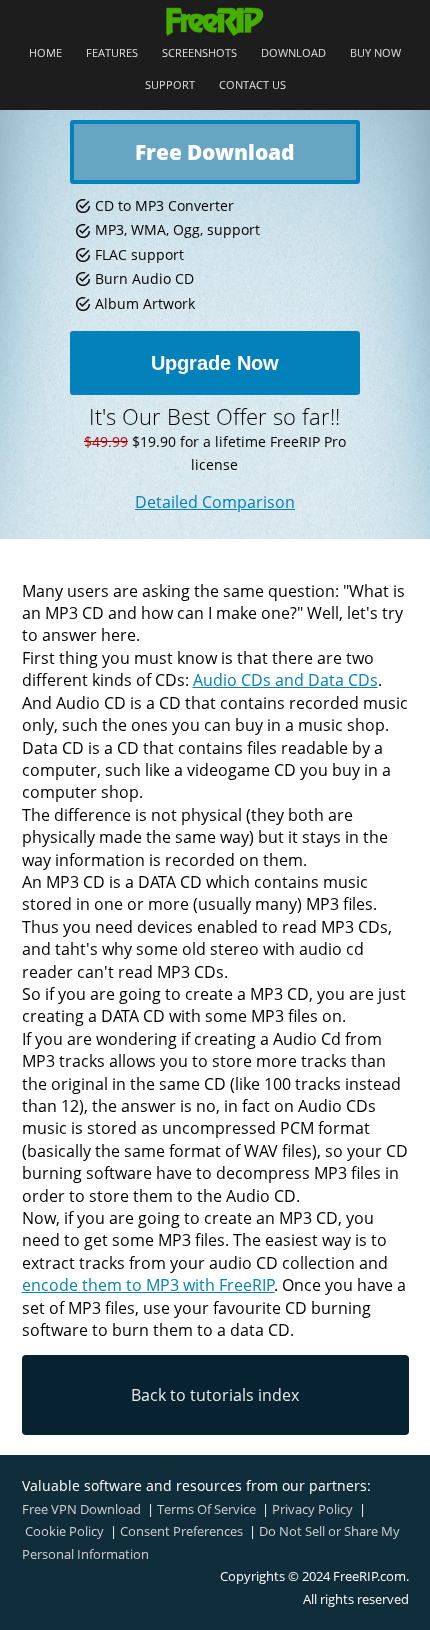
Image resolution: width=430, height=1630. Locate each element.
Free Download (215, 152)
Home (45, 53)
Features (112, 53)
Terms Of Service (206, 1509)
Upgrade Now (215, 363)
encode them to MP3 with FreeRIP (148, 1285)
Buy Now (375, 53)
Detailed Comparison (215, 502)
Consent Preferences (181, 1531)
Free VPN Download (81, 1509)
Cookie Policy (64, 1531)
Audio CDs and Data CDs (285, 680)
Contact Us (252, 85)
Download (293, 53)
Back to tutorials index (215, 1395)
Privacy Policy (312, 1509)
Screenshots (199, 53)
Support (170, 85)
